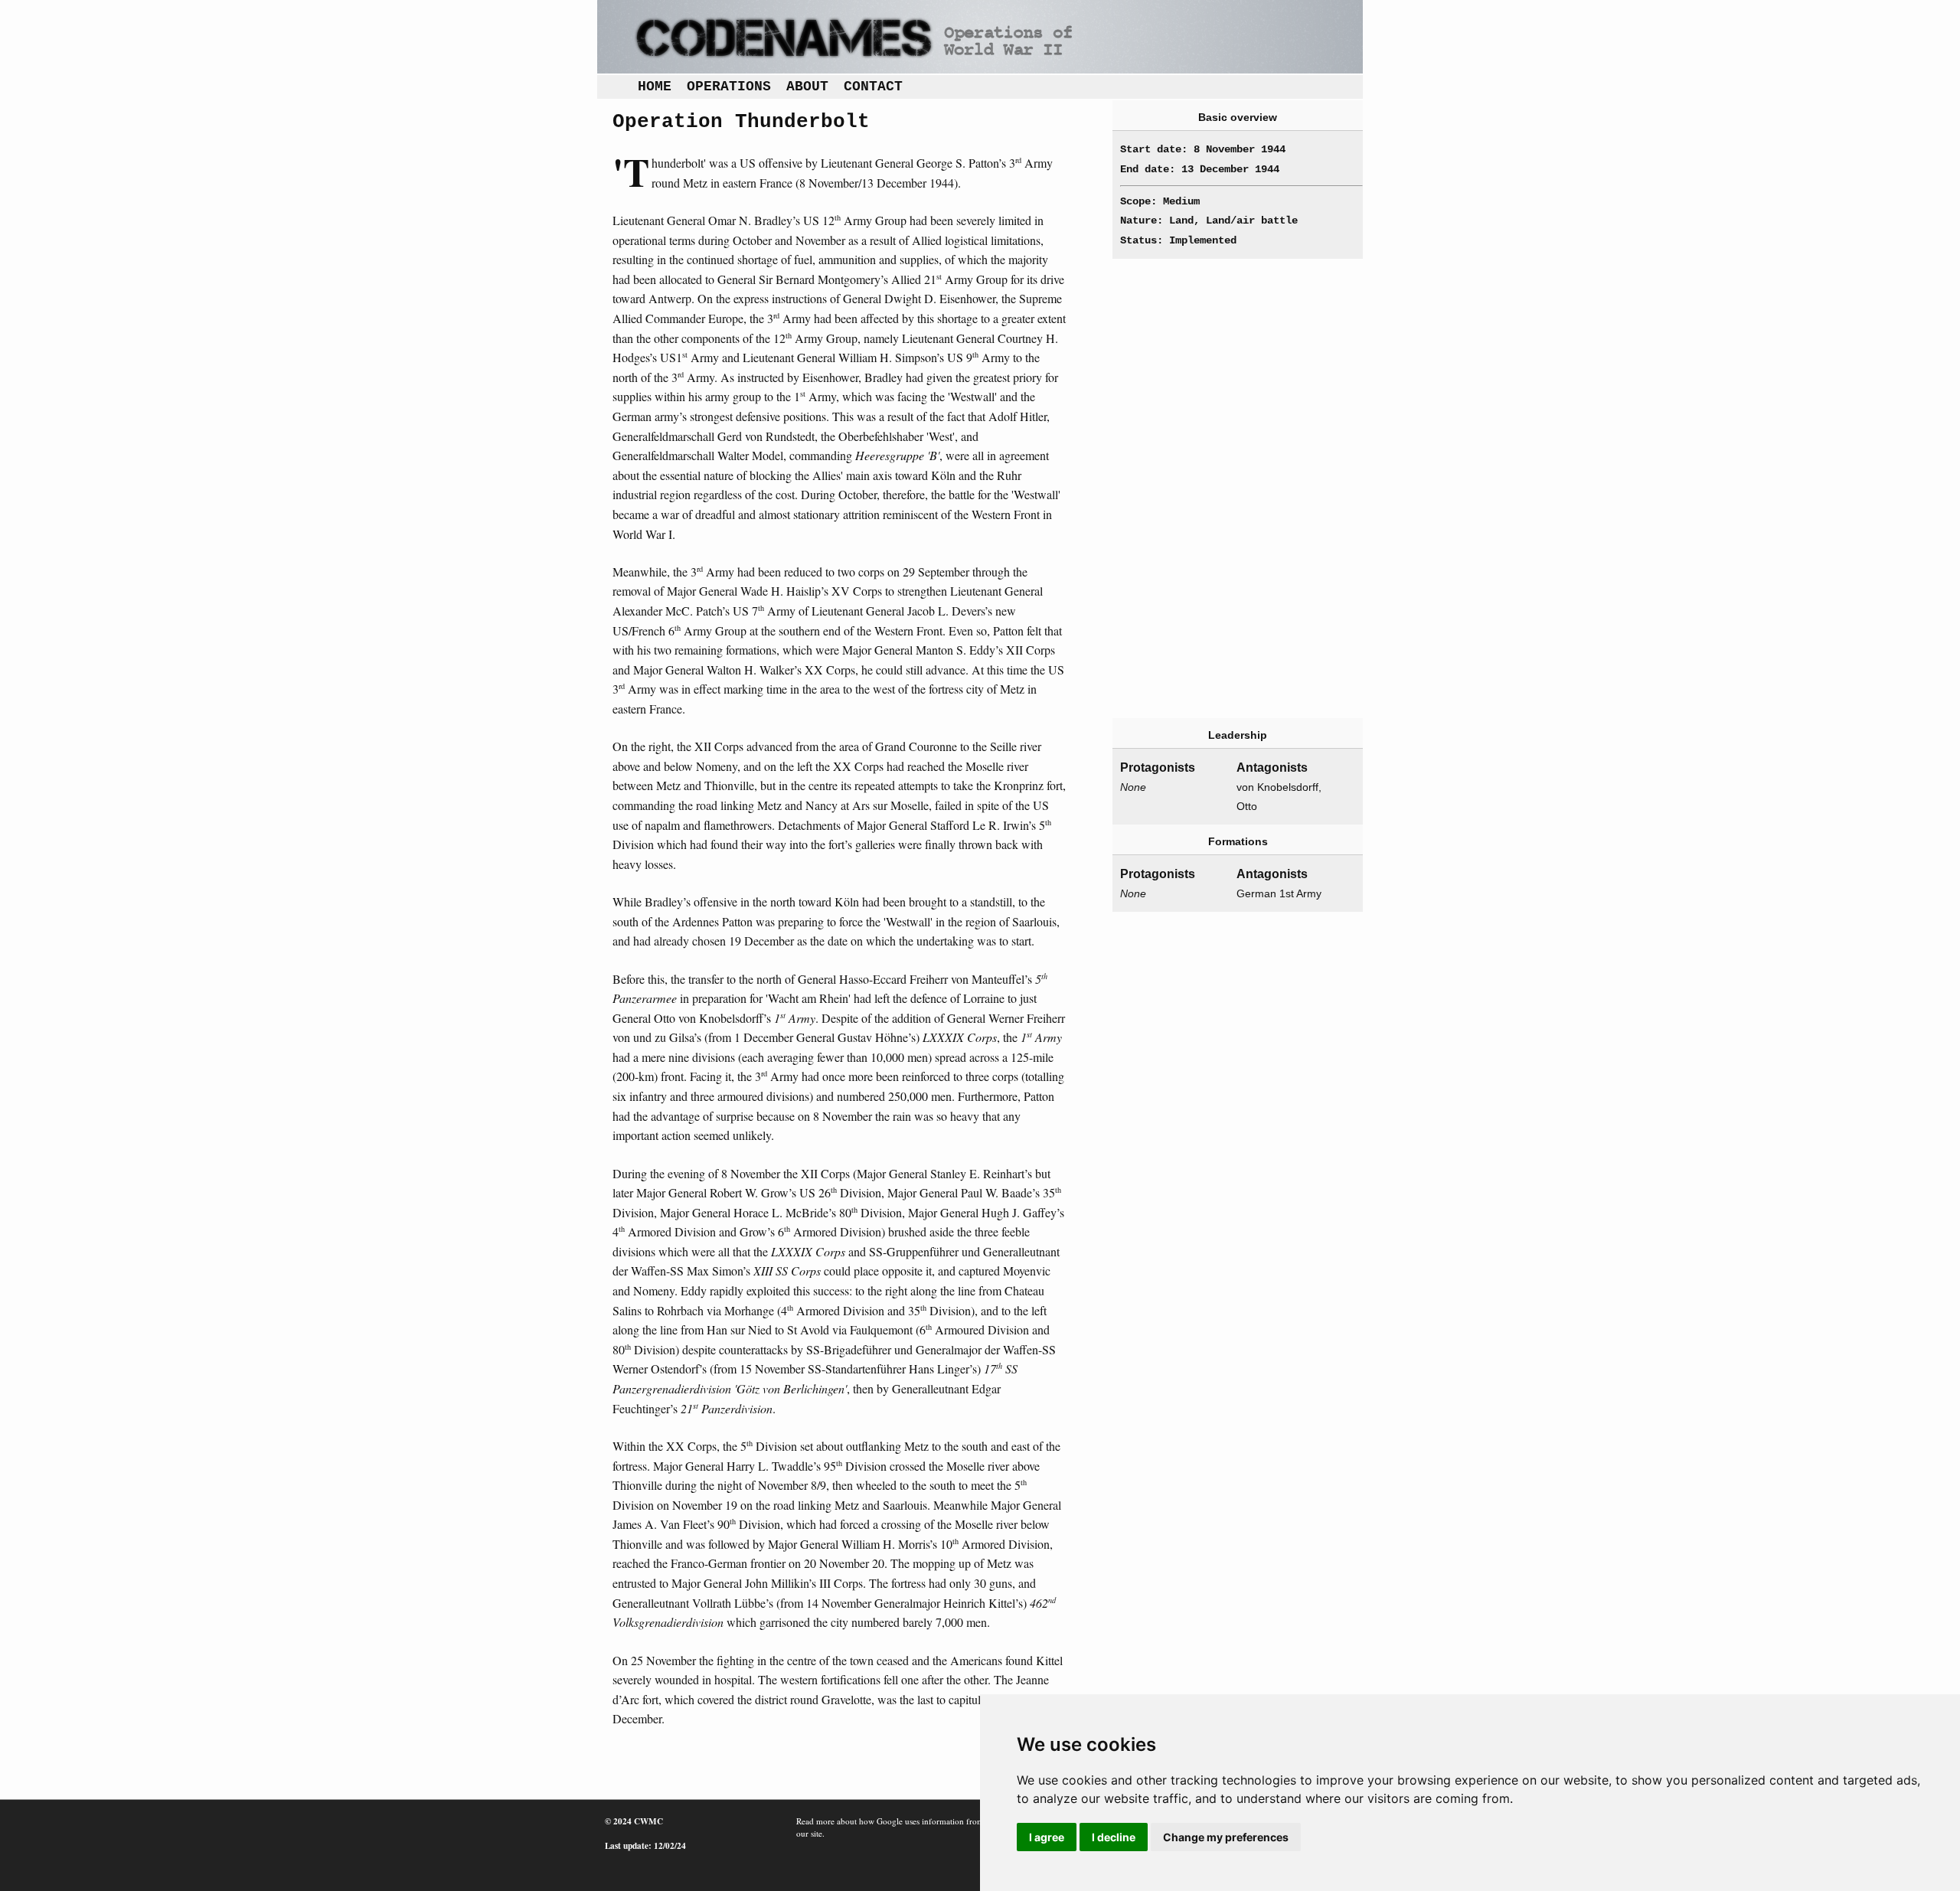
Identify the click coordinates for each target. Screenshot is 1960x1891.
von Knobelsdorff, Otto (1279, 797)
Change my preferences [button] (1226, 1837)
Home (655, 87)
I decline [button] (1114, 1837)
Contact (873, 87)
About (807, 87)
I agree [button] (1047, 1837)
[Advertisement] (1216, 488)
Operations (729, 87)
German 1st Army (1279, 893)
